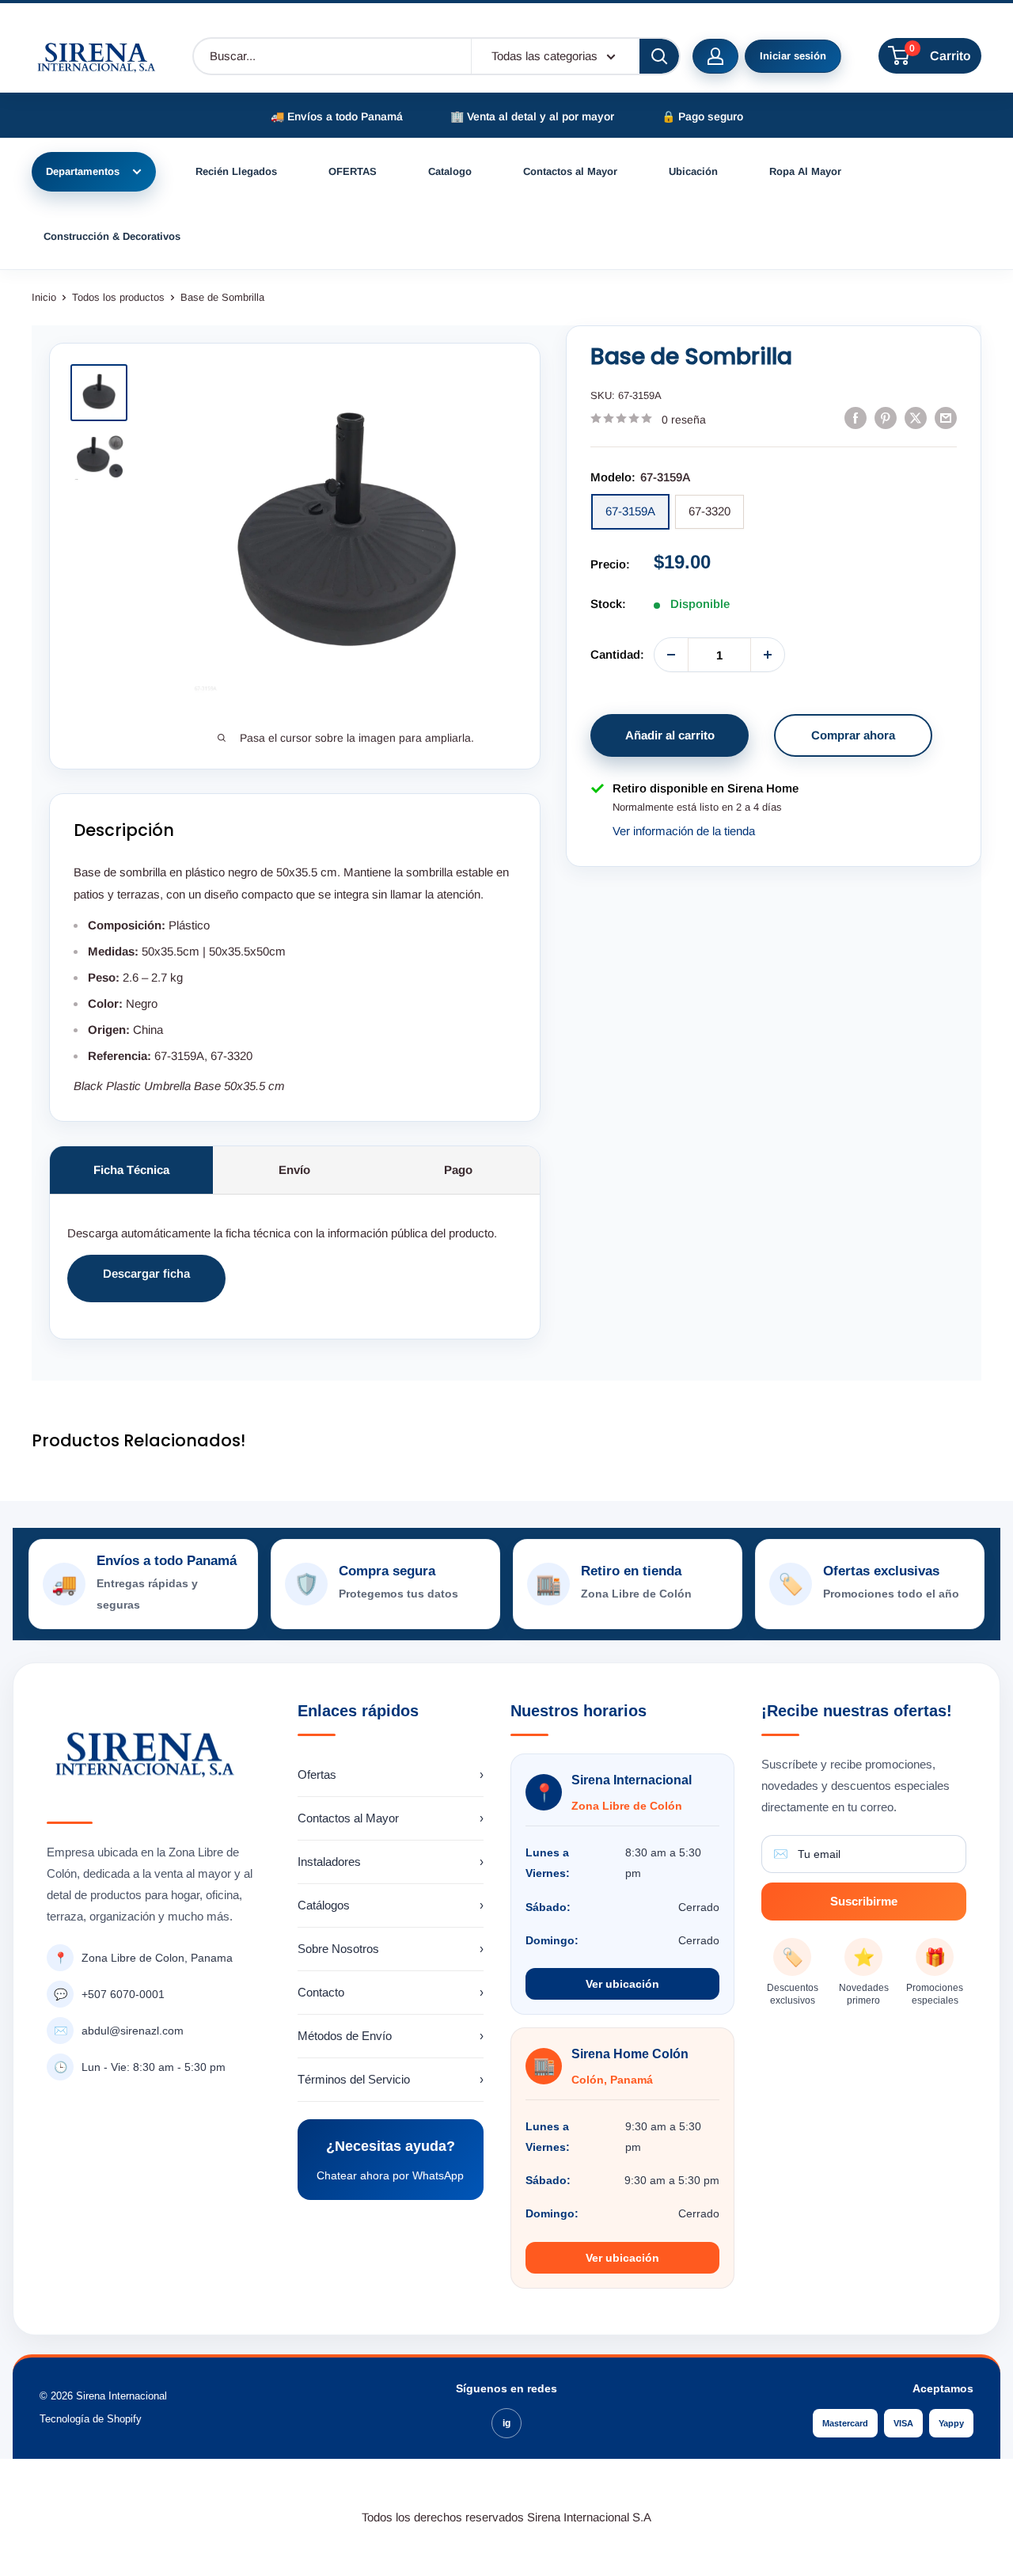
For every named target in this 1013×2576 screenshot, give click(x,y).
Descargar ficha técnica (146, 1284)
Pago (458, 1170)
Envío (294, 1170)
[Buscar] (659, 56)
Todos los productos (118, 297)
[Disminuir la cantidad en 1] (671, 655)
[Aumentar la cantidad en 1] (768, 655)
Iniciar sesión (793, 56)
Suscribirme (864, 1901)
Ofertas (391, 1774)
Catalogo (450, 171)
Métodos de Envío (391, 2036)
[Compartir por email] (946, 418)
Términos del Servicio (391, 2079)
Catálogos (391, 1905)
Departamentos (83, 171)
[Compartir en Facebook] (856, 418)
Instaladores (391, 1862)
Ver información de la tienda (684, 831)
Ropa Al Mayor (805, 171)
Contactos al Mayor (570, 171)
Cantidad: (617, 654)
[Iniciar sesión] (715, 56)
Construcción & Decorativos (112, 236)
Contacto (391, 1992)
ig (506, 2423)
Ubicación (693, 171)
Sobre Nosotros (391, 1949)
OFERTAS (353, 171)
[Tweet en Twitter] (916, 418)
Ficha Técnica (131, 1170)
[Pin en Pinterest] (886, 418)
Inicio (44, 297)
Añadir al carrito (670, 735)
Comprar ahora (853, 735)
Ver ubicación (622, 1984)
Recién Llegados (236, 171)
